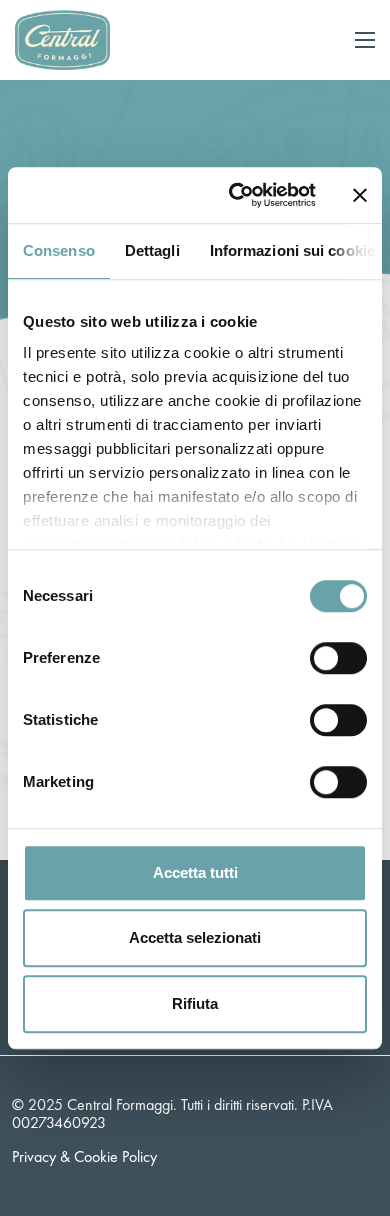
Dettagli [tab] (152, 250)
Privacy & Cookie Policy (84, 1156)
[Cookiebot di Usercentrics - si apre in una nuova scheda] (236, 195)
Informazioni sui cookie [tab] (292, 250)
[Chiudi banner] (360, 195)
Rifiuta (195, 1003)
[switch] (338, 658)
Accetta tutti (195, 872)
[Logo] (62, 37)
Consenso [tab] (59, 250)
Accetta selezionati (195, 937)
